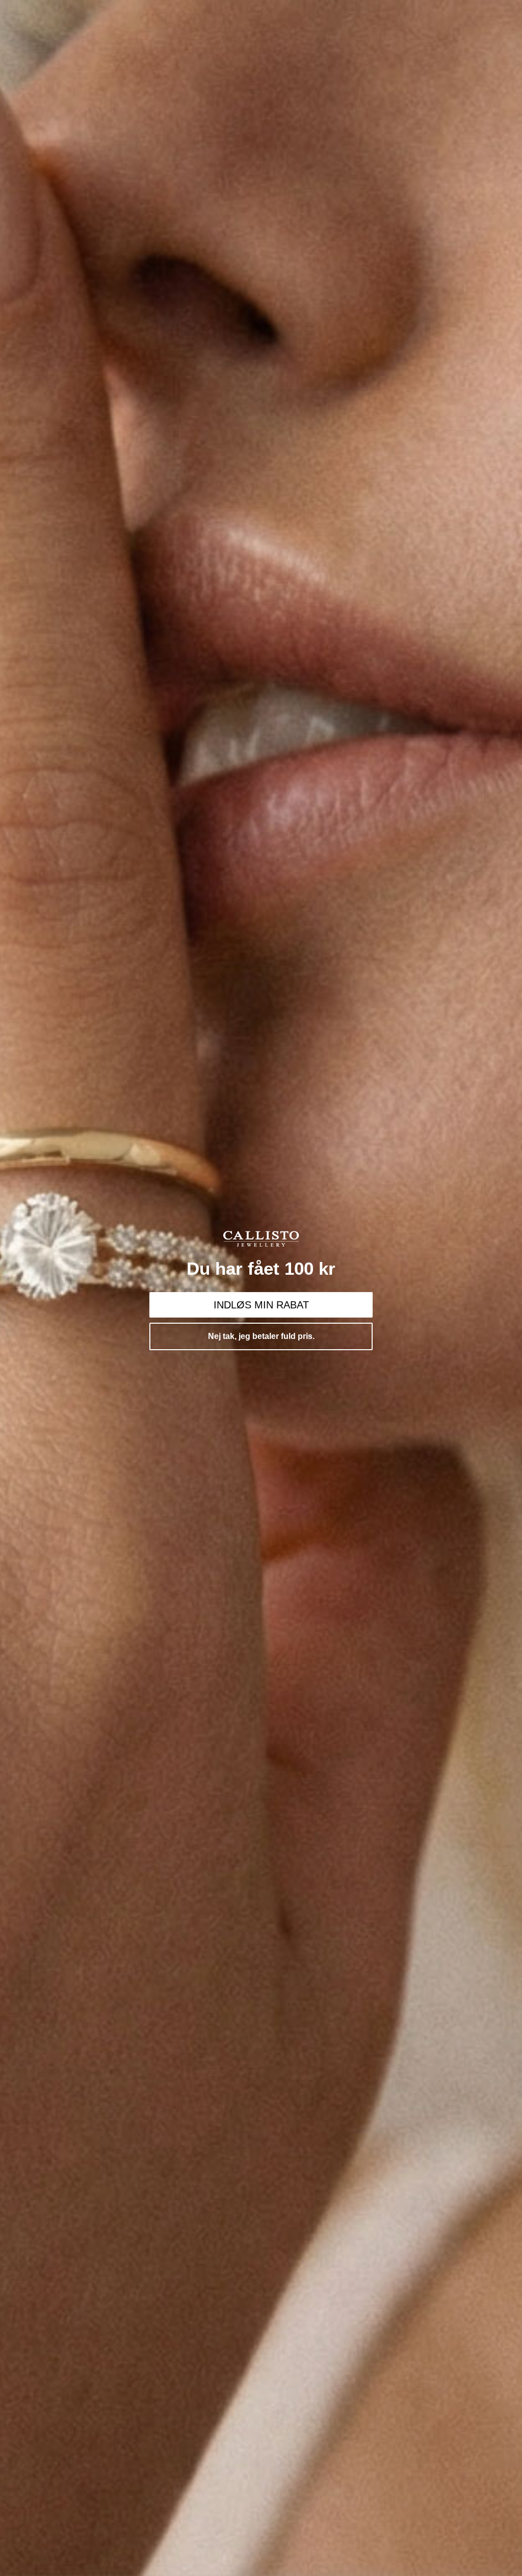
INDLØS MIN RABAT (261, 1305)
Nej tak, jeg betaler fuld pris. (261, 1336)
